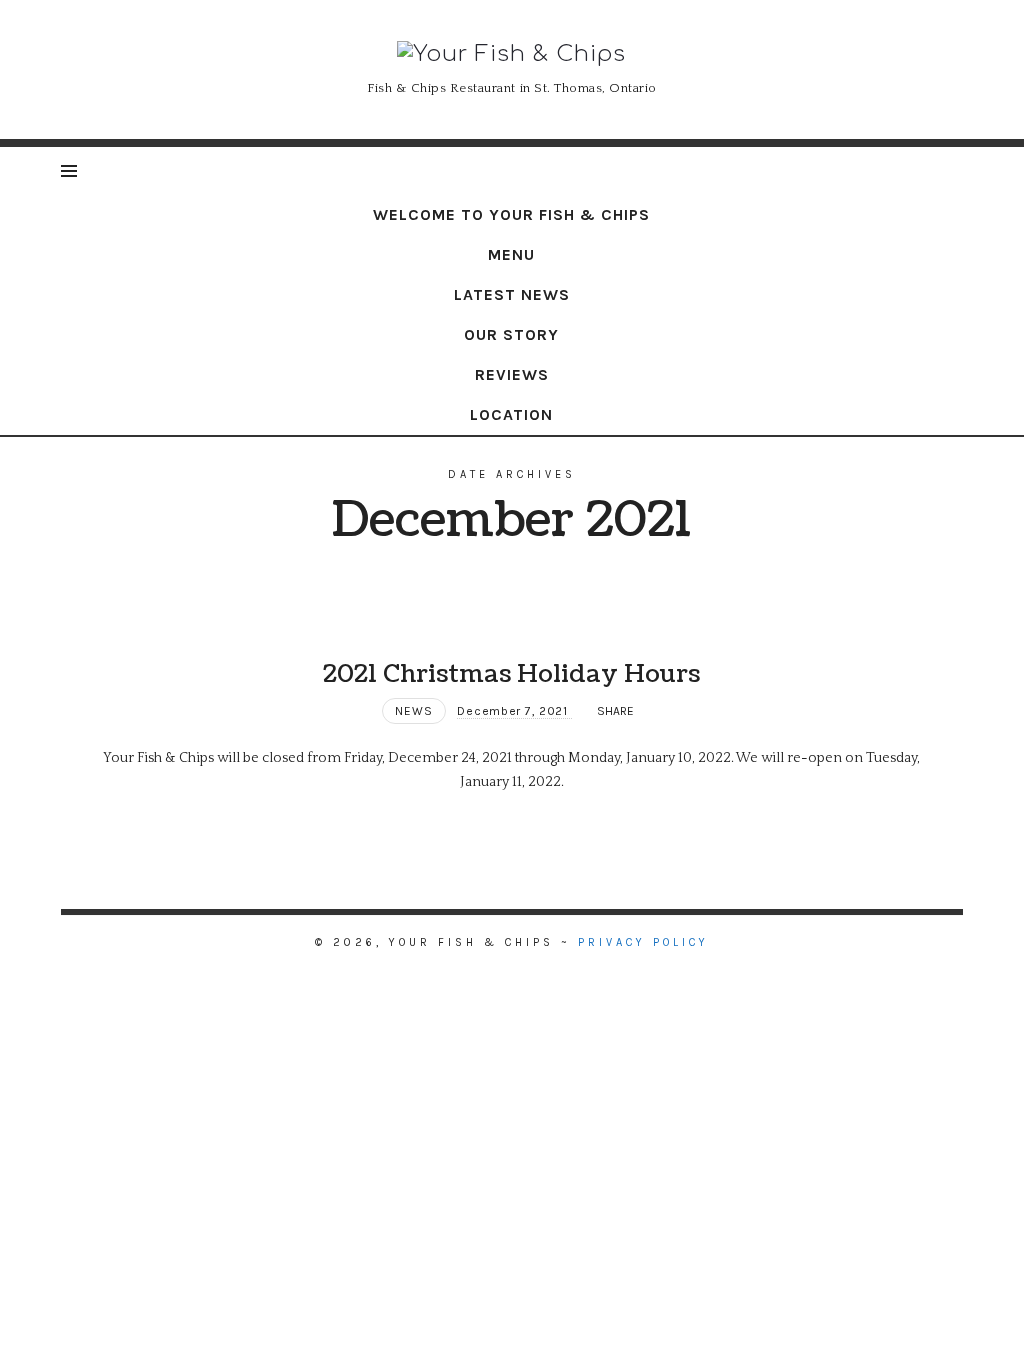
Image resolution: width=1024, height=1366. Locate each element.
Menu (511, 254)
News (414, 711)
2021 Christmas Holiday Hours (511, 674)
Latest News (512, 294)
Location (511, 414)
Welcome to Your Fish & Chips (511, 214)
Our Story (511, 334)
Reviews (512, 374)
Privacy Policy (643, 942)
